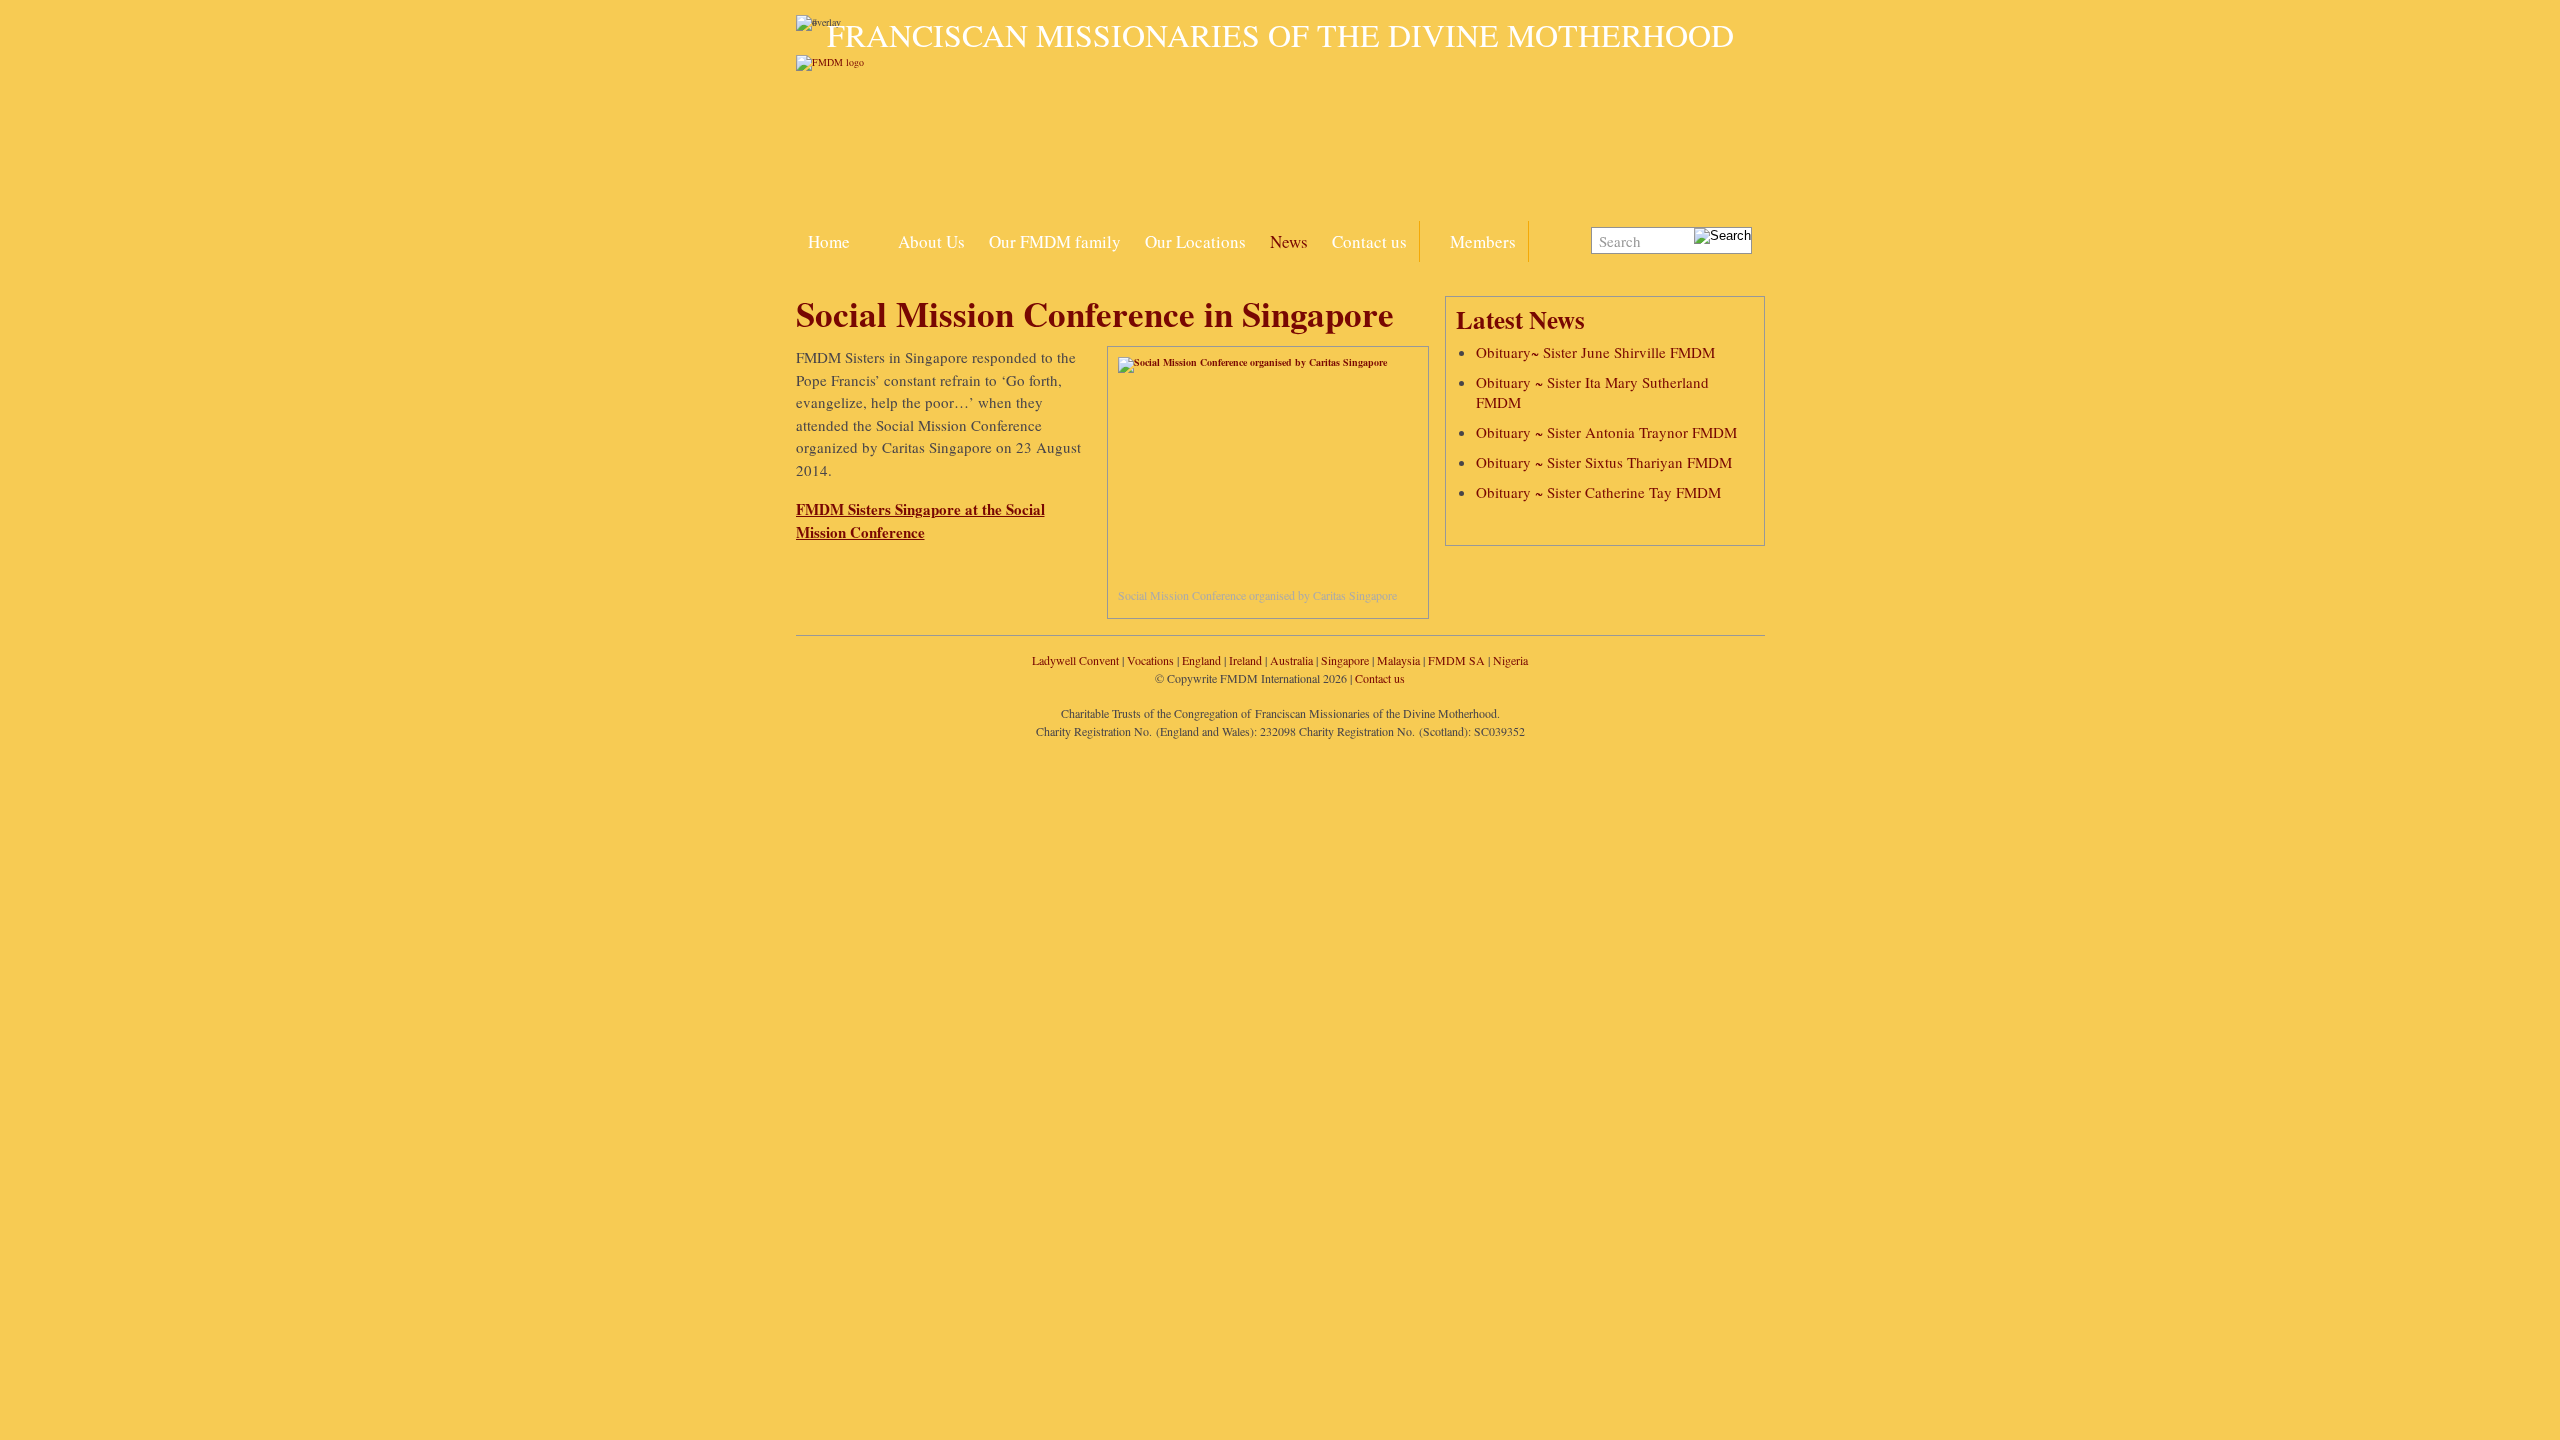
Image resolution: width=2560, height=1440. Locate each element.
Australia (1291, 660)
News (1289, 241)
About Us (931, 241)
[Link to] (874, 230)
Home (829, 241)
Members (1483, 241)
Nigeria (1510, 660)
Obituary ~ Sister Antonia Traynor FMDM (1606, 432)
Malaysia (1398, 660)
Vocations (1150, 660)
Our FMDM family (1055, 241)
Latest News (1520, 319)
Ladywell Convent (1075, 660)
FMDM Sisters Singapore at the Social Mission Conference (920, 520)
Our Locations (1195, 241)
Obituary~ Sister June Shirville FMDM (1595, 352)
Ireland (1245, 660)
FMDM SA (1456, 660)
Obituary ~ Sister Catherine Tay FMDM (1598, 492)
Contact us (1369, 241)
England (1201, 660)
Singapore (1345, 660)
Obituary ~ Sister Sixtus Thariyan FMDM (1604, 462)
